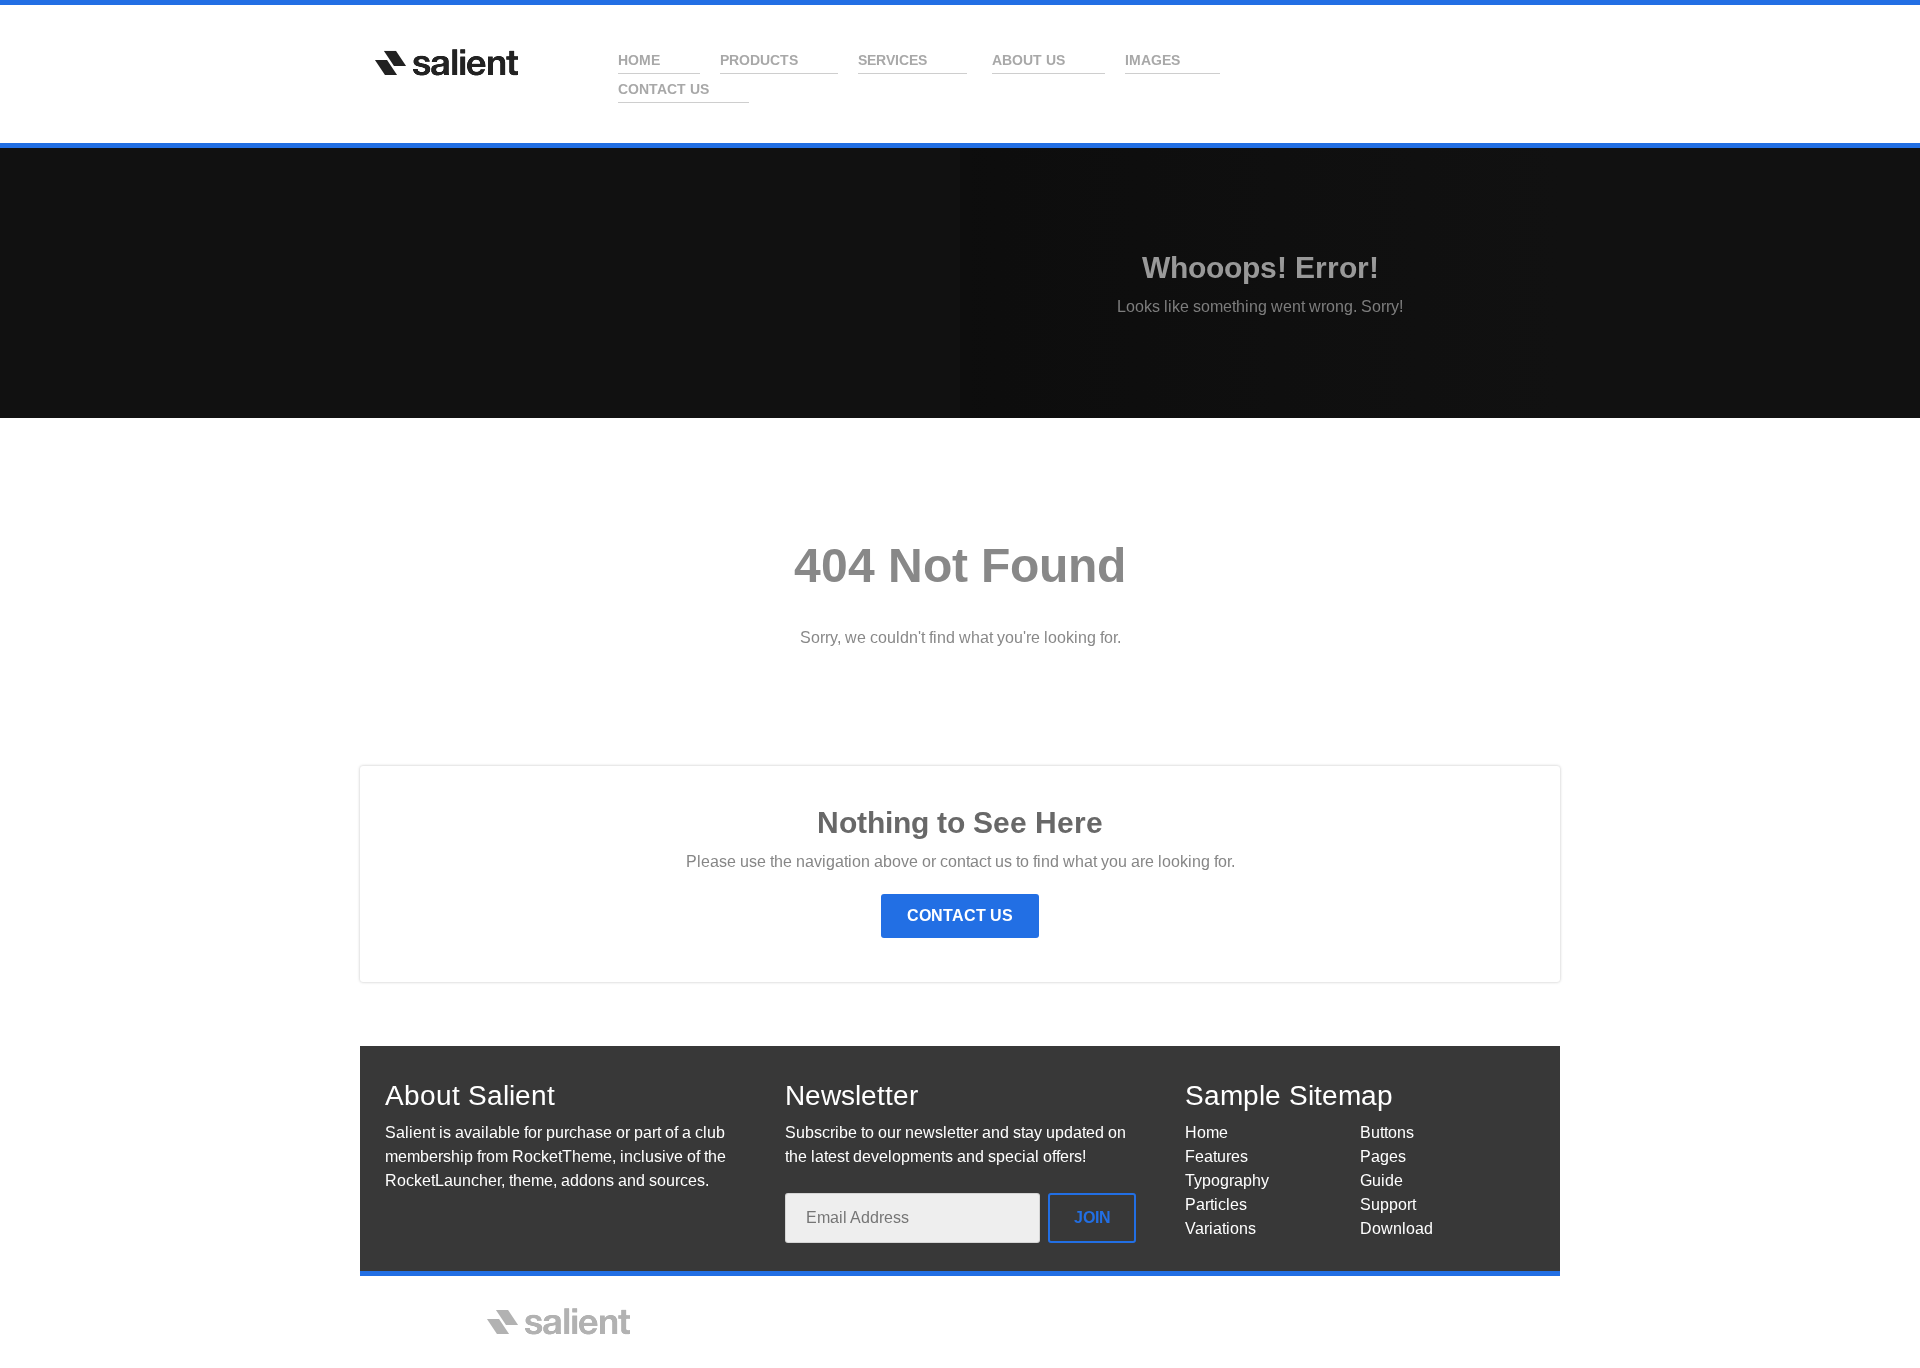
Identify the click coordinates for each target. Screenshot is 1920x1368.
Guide (1381, 1180)
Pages (1383, 1156)
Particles (1216, 1204)
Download (1396, 1228)
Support (1388, 1204)
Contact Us (960, 915)
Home (1206, 1132)
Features (1216, 1156)
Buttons (1387, 1132)
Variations (1220, 1228)
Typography (1227, 1180)
